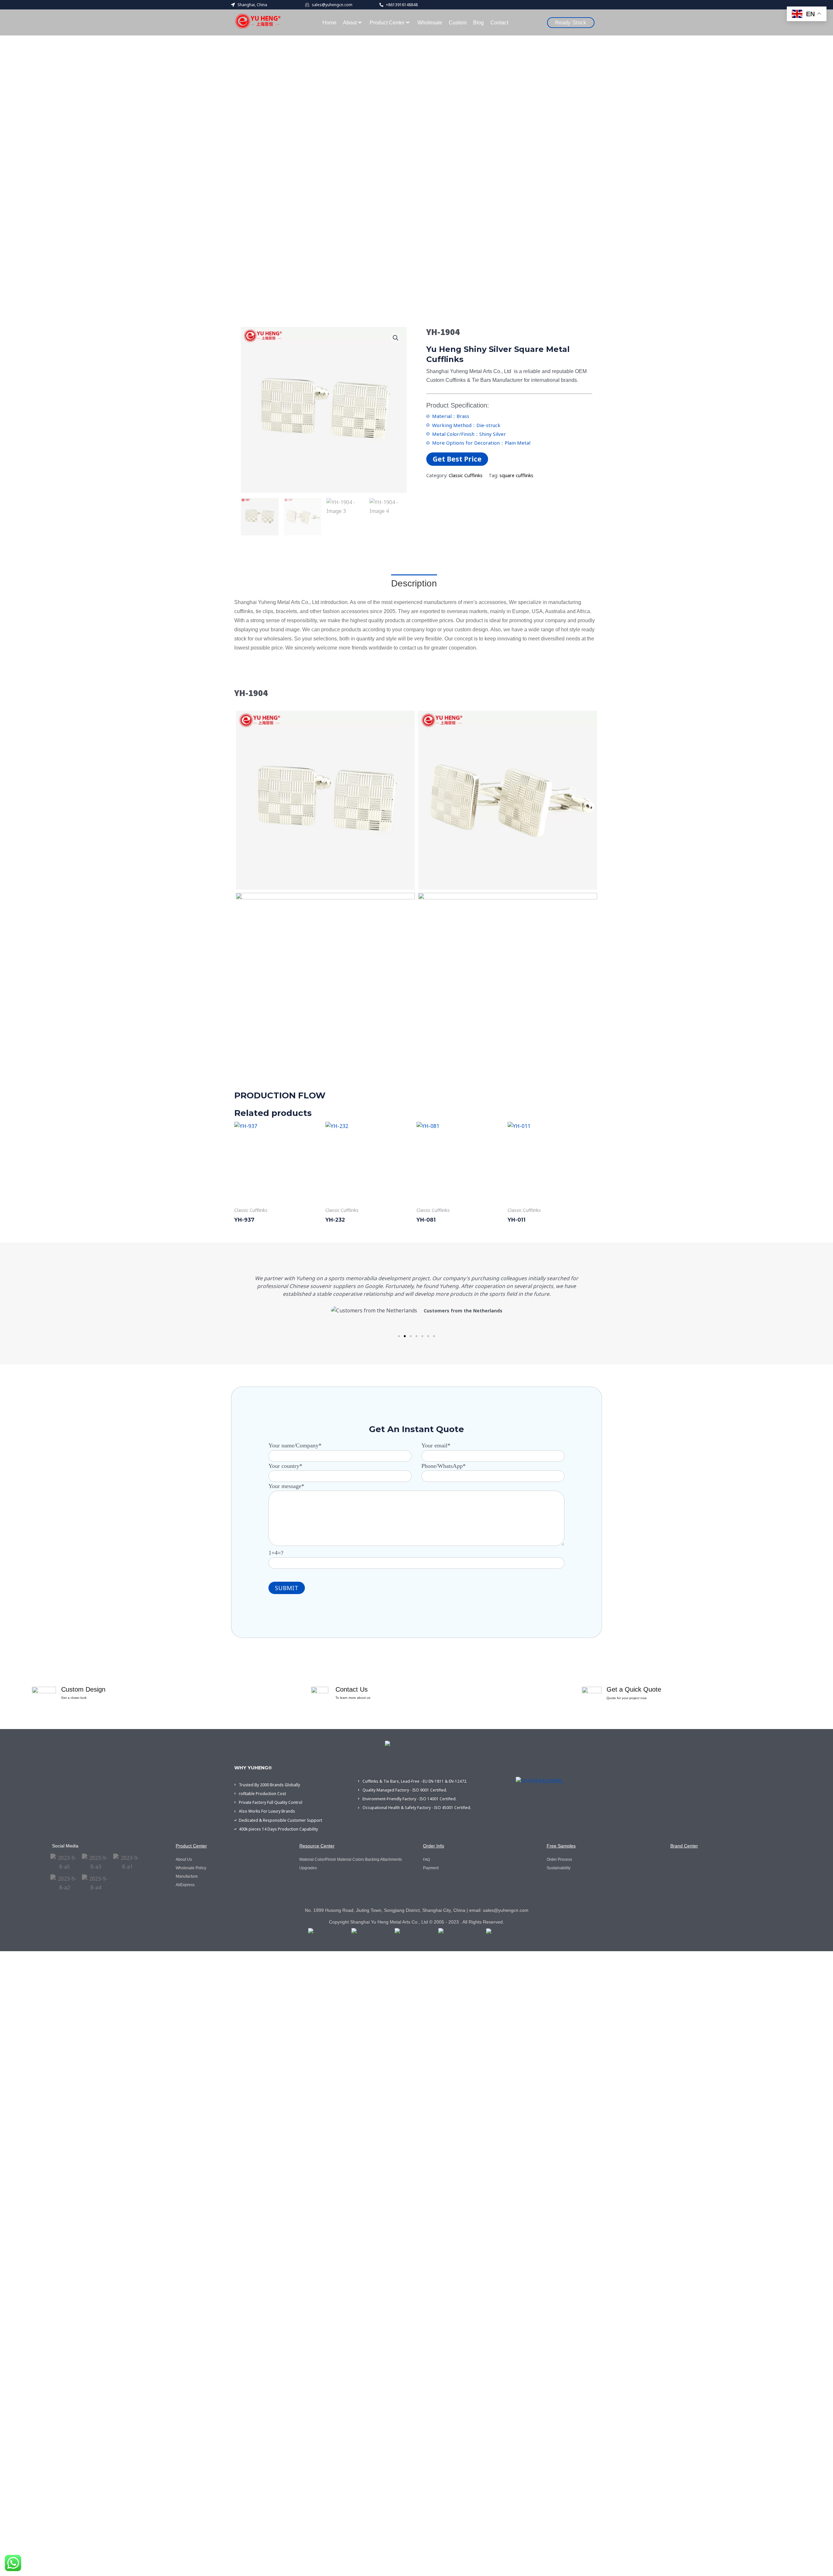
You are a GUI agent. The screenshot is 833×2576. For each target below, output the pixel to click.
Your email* (436, 1445)
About (350, 23)
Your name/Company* (295, 1445)
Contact (499, 23)
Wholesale (430, 23)
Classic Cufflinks (466, 475)
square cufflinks (516, 475)
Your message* (286, 1486)
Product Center (387, 23)
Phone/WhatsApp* (444, 1466)
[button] (396, 338)
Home (329, 23)
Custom (458, 23)
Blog (478, 23)
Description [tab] (414, 583)
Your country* (285, 1466)
